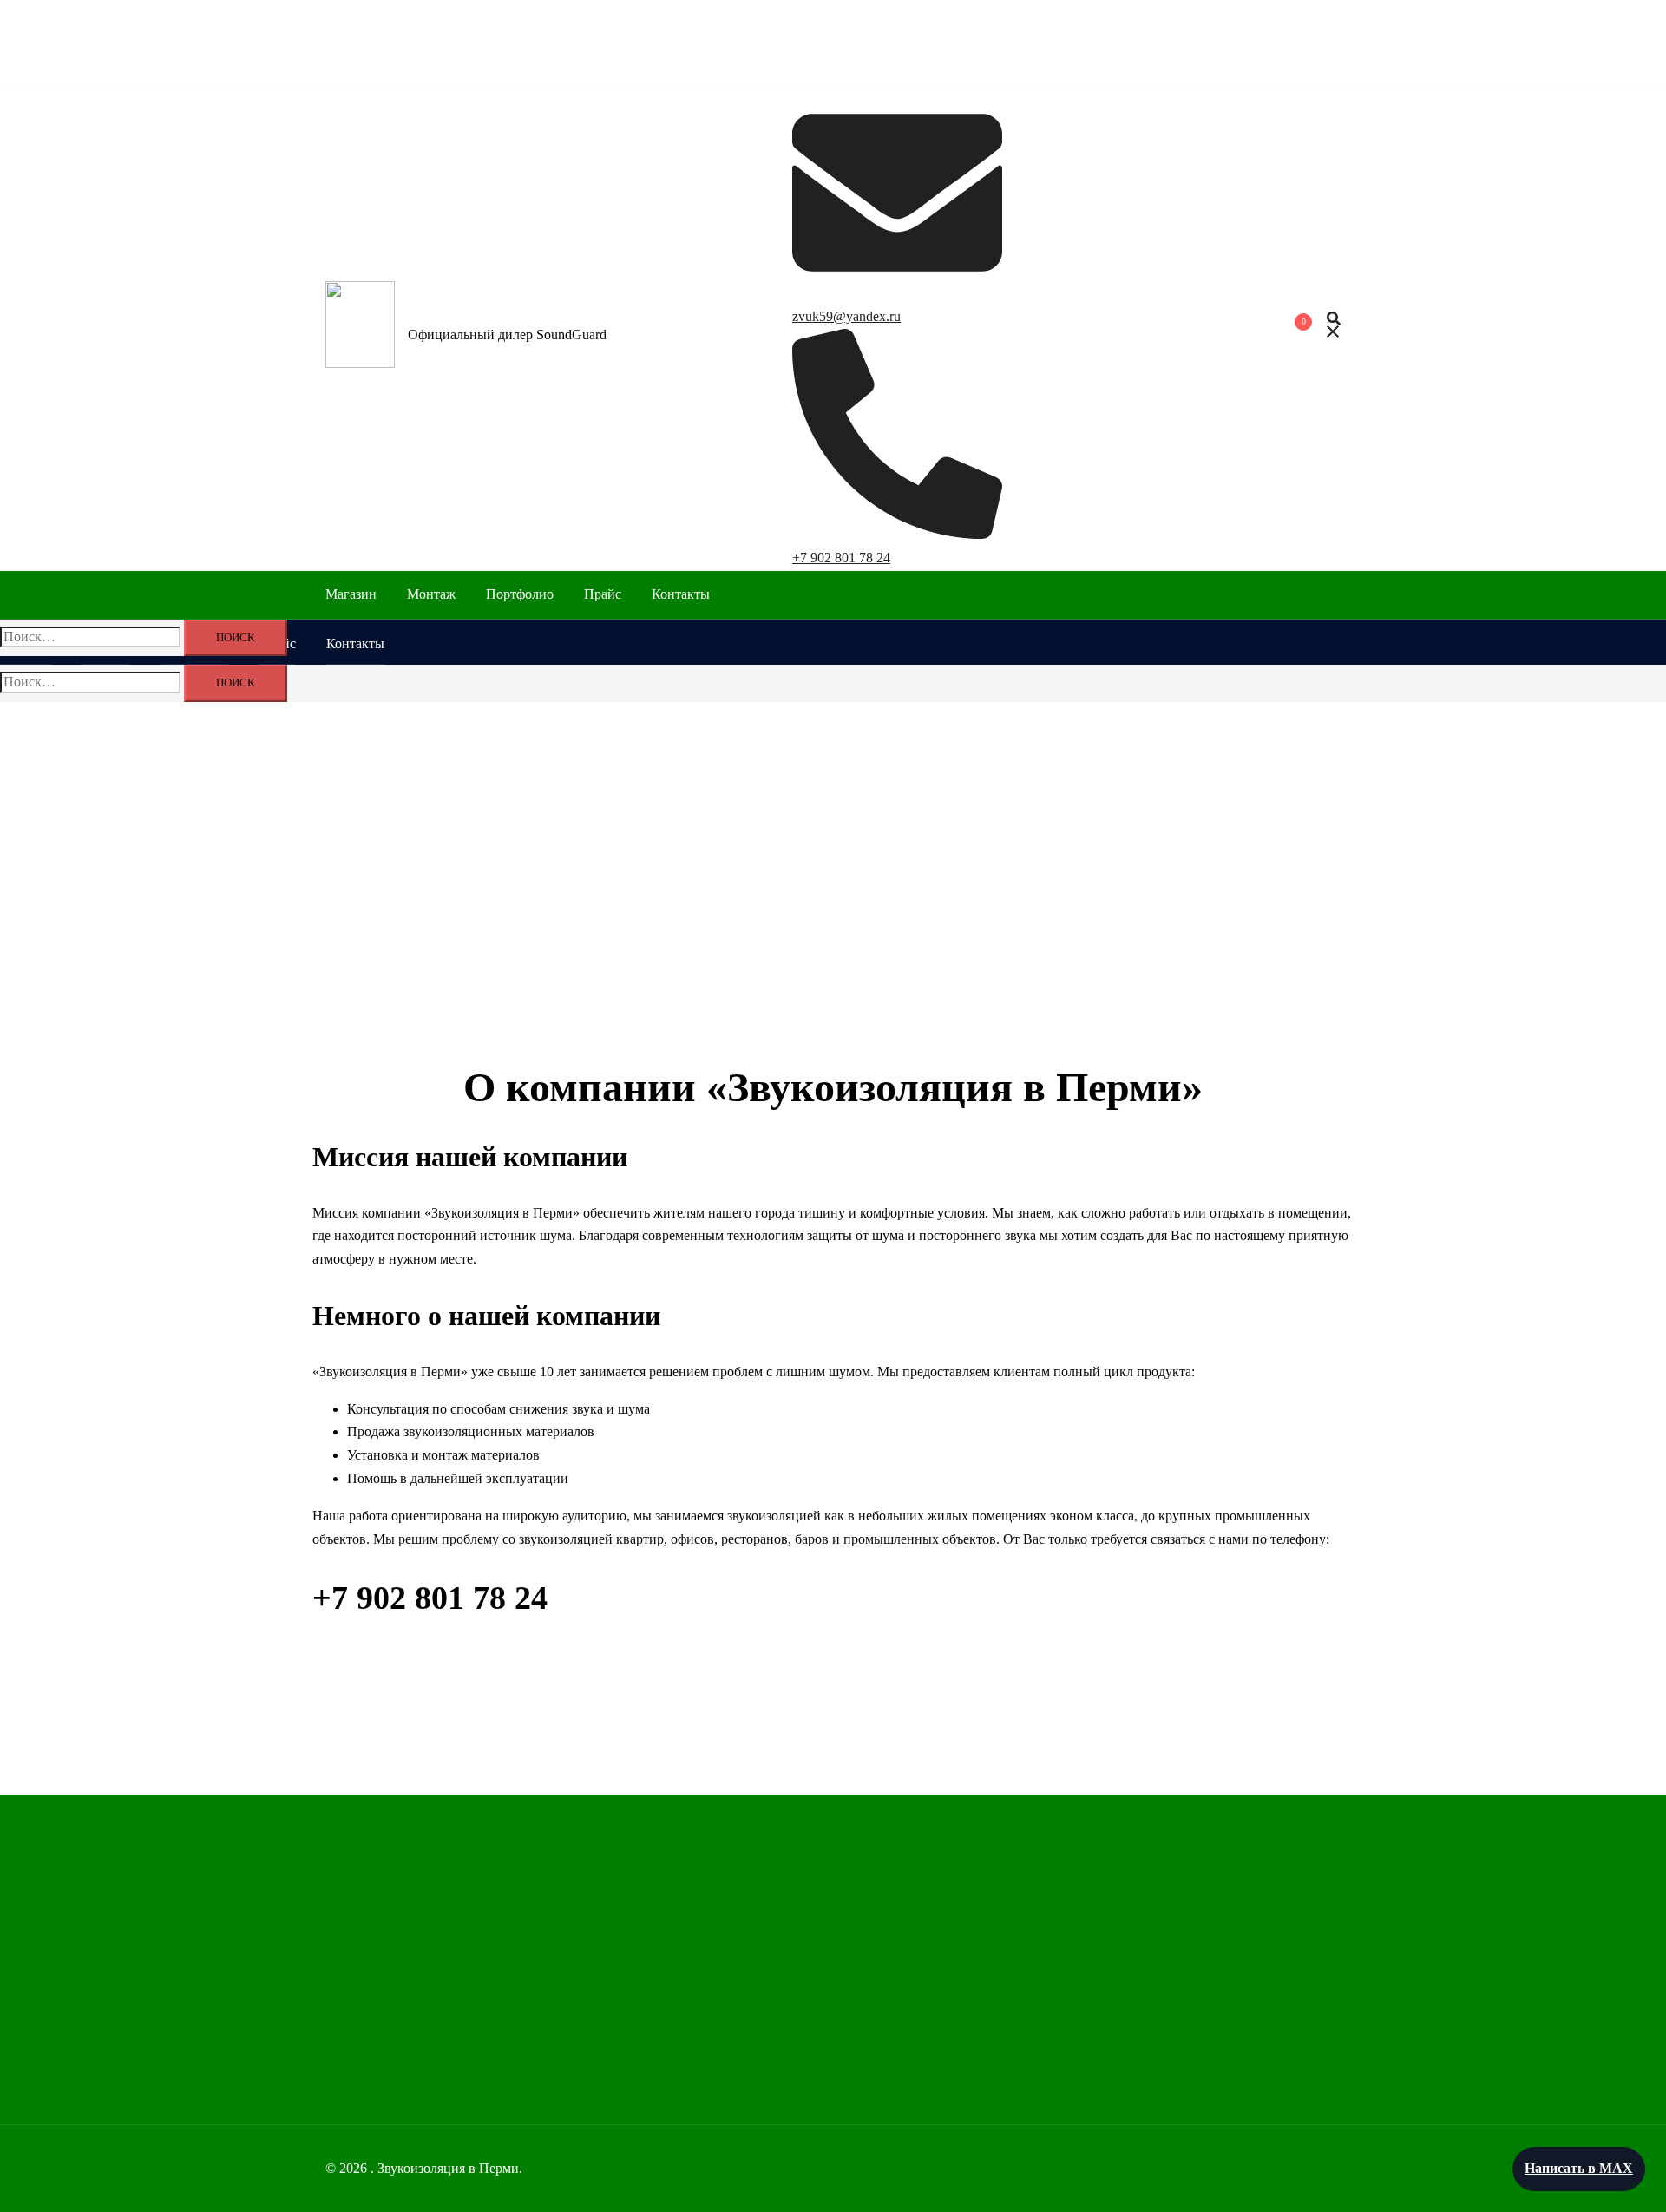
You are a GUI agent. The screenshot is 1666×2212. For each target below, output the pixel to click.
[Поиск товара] (1334, 328)
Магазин (351, 594)
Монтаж (431, 594)
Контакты (681, 594)
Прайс (603, 594)
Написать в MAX (1579, 2168)
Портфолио (520, 594)
